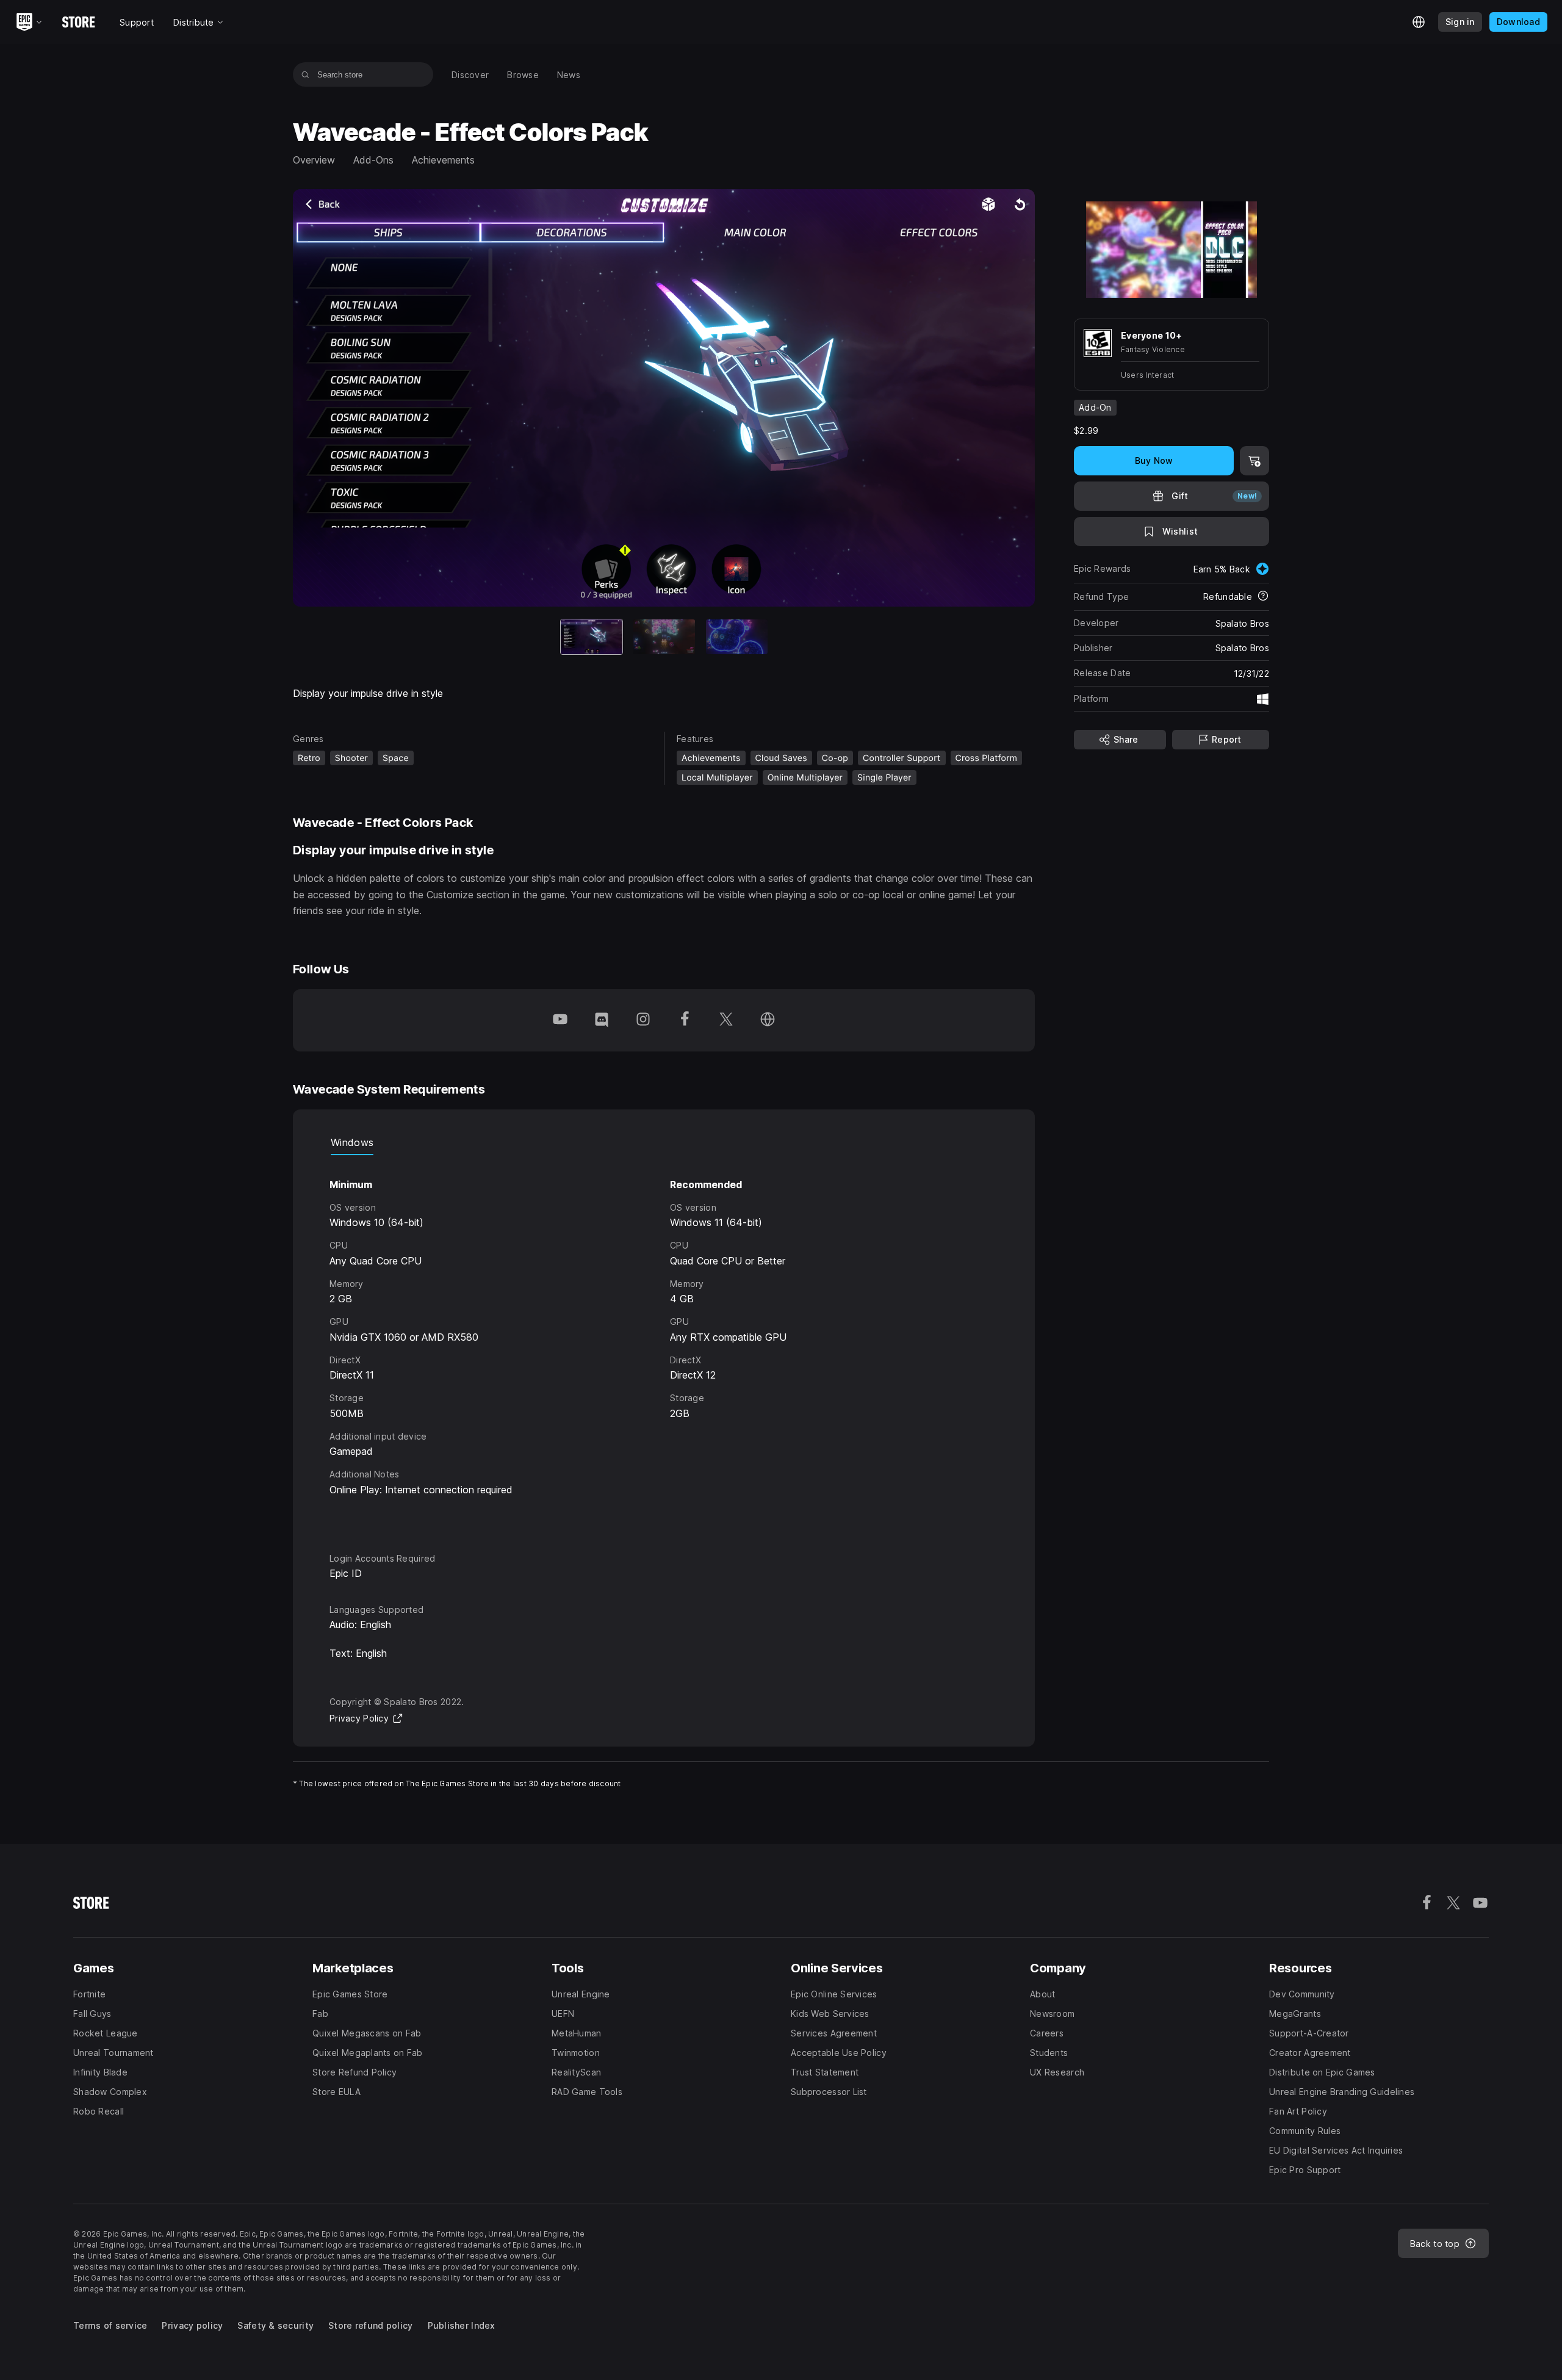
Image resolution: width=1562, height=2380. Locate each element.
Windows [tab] (352, 1142)
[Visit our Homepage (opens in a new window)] (768, 1020)
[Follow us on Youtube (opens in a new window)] (560, 1020)
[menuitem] (470, 75)
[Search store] (305, 74)
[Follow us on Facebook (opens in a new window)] (685, 1020)
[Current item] (592, 637)
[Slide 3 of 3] (737, 637)
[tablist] (664, 1143)
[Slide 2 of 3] (664, 637)
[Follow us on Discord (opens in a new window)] (602, 1020)
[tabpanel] (664, 1343)
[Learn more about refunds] (1263, 597)
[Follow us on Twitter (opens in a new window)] (726, 1020)
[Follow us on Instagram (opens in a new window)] (643, 1020)
